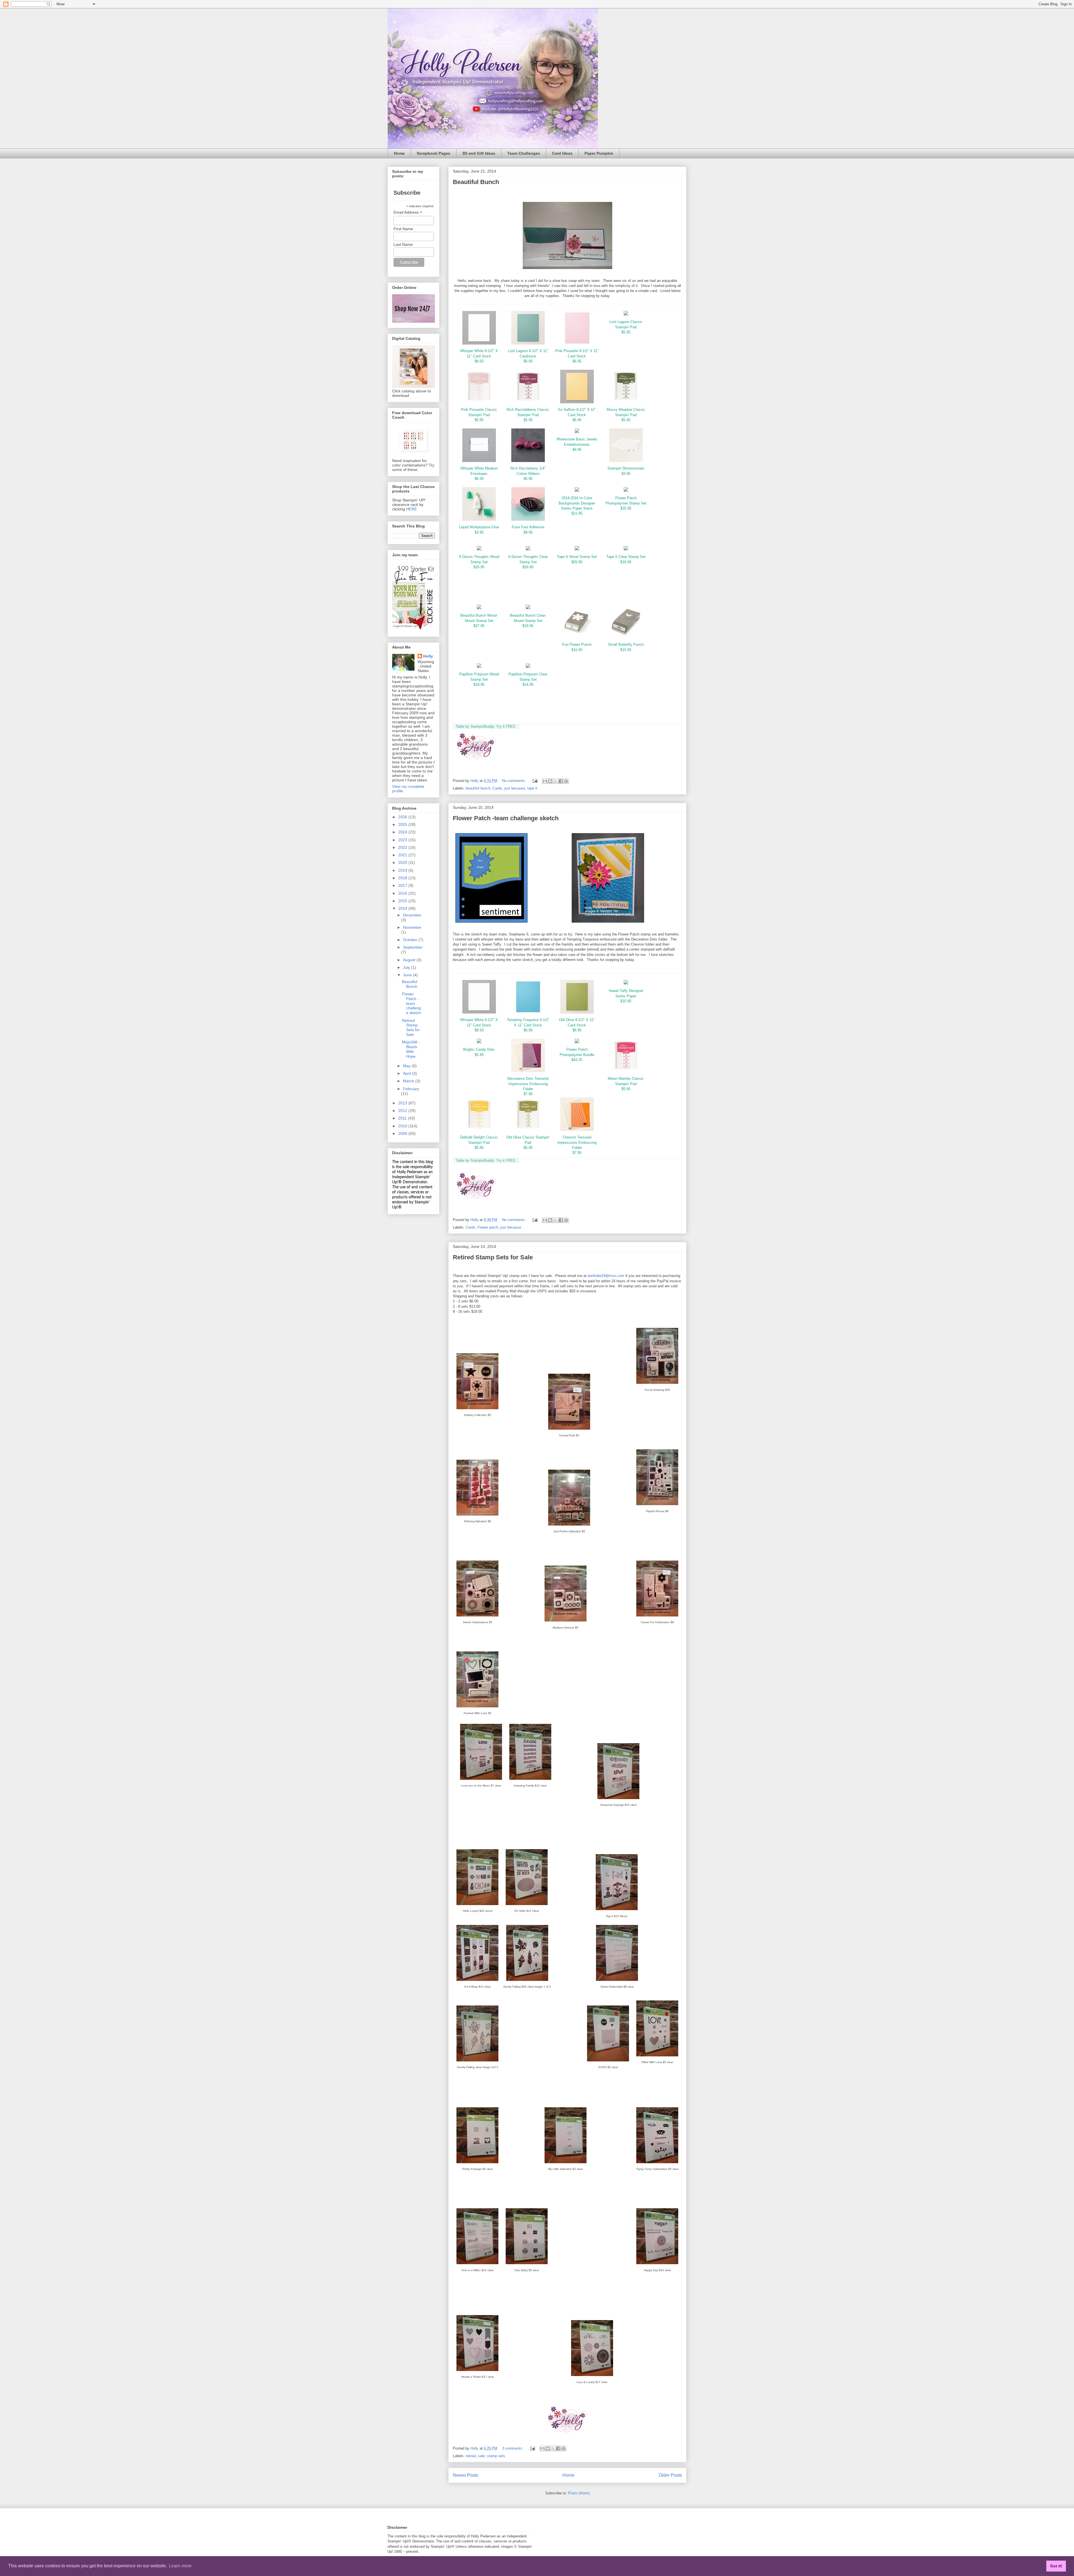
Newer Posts (466, 2475)
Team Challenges (524, 153)
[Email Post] (535, 781)
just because (515, 788)
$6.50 (479, 479)
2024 (403, 832)
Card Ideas (562, 153)
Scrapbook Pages (434, 153)
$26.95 (479, 567)
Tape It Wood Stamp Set (577, 557)
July (407, 967)
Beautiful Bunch (476, 182)
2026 (403, 817)
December (412, 915)
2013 (403, 1103)
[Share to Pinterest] (566, 781)
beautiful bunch (478, 788)
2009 (403, 1133)
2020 (403, 862)
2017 (403, 885)
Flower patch (488, 1227)
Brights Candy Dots (479, 1049)
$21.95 (577, 513)
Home (399, 153)
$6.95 (528, 361)
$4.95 (577, 450)
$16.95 (577, 650)
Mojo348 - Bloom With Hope (411, 1049)
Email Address (408, 212)
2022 (403, 847)
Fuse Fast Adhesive (528, 527)
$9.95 (528, 532)
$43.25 (577, 1060)
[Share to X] (555, 781)
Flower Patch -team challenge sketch (506, 818)
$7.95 (528, 1094)
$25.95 (626, 508)
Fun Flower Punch (577, 644)
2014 (403, 908)
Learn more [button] (180, 2566)
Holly (428, 656)
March (409, 1081)
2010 (403, 1126)
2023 (403, 840)
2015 (403, 901)
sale (481, 2456)
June (408, 975)
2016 (403, 893)
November (412, 927)
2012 (403, 1111)
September (413, 947)
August (410, 960)
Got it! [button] (1056, 2566)
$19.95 (528, 626)
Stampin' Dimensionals (626, 468)
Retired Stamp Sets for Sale (493, 1257)
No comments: (514, 781)
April (408, 1073)
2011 (403, 1118)
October (411, 940)
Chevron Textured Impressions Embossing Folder (577, 1142)
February (411, 1089)
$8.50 (479, 361)
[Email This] (545, 781)
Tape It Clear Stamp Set (626, 557)
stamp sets (496, 2456)
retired (471, 2456)
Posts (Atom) (579, 2493)
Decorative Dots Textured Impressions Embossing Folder (528, 1084)
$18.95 (528, 567)
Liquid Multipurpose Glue (479, 527)
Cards (497, 788)
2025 (403, 824)
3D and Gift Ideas (479, 153)
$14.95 (528, 684)
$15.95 (626, 650)
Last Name (403, 244)
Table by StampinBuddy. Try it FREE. (486, 726)
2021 (403, 855)
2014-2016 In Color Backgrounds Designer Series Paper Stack (577, 503)
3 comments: (513, 2448)
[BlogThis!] (550, 781)
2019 (403, 870)
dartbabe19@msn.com (606, 1276)
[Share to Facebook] (561, 781)
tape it (532, 788)
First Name (403, 229)
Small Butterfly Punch (626, 644)
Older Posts (670, 2475)
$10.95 (626, 1001)
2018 (403, 878)
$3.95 (626, 474)
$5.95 (626, 332)
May (407, 1066)
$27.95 (479, 626)
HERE (411, 509)
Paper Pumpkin (599, 153)
